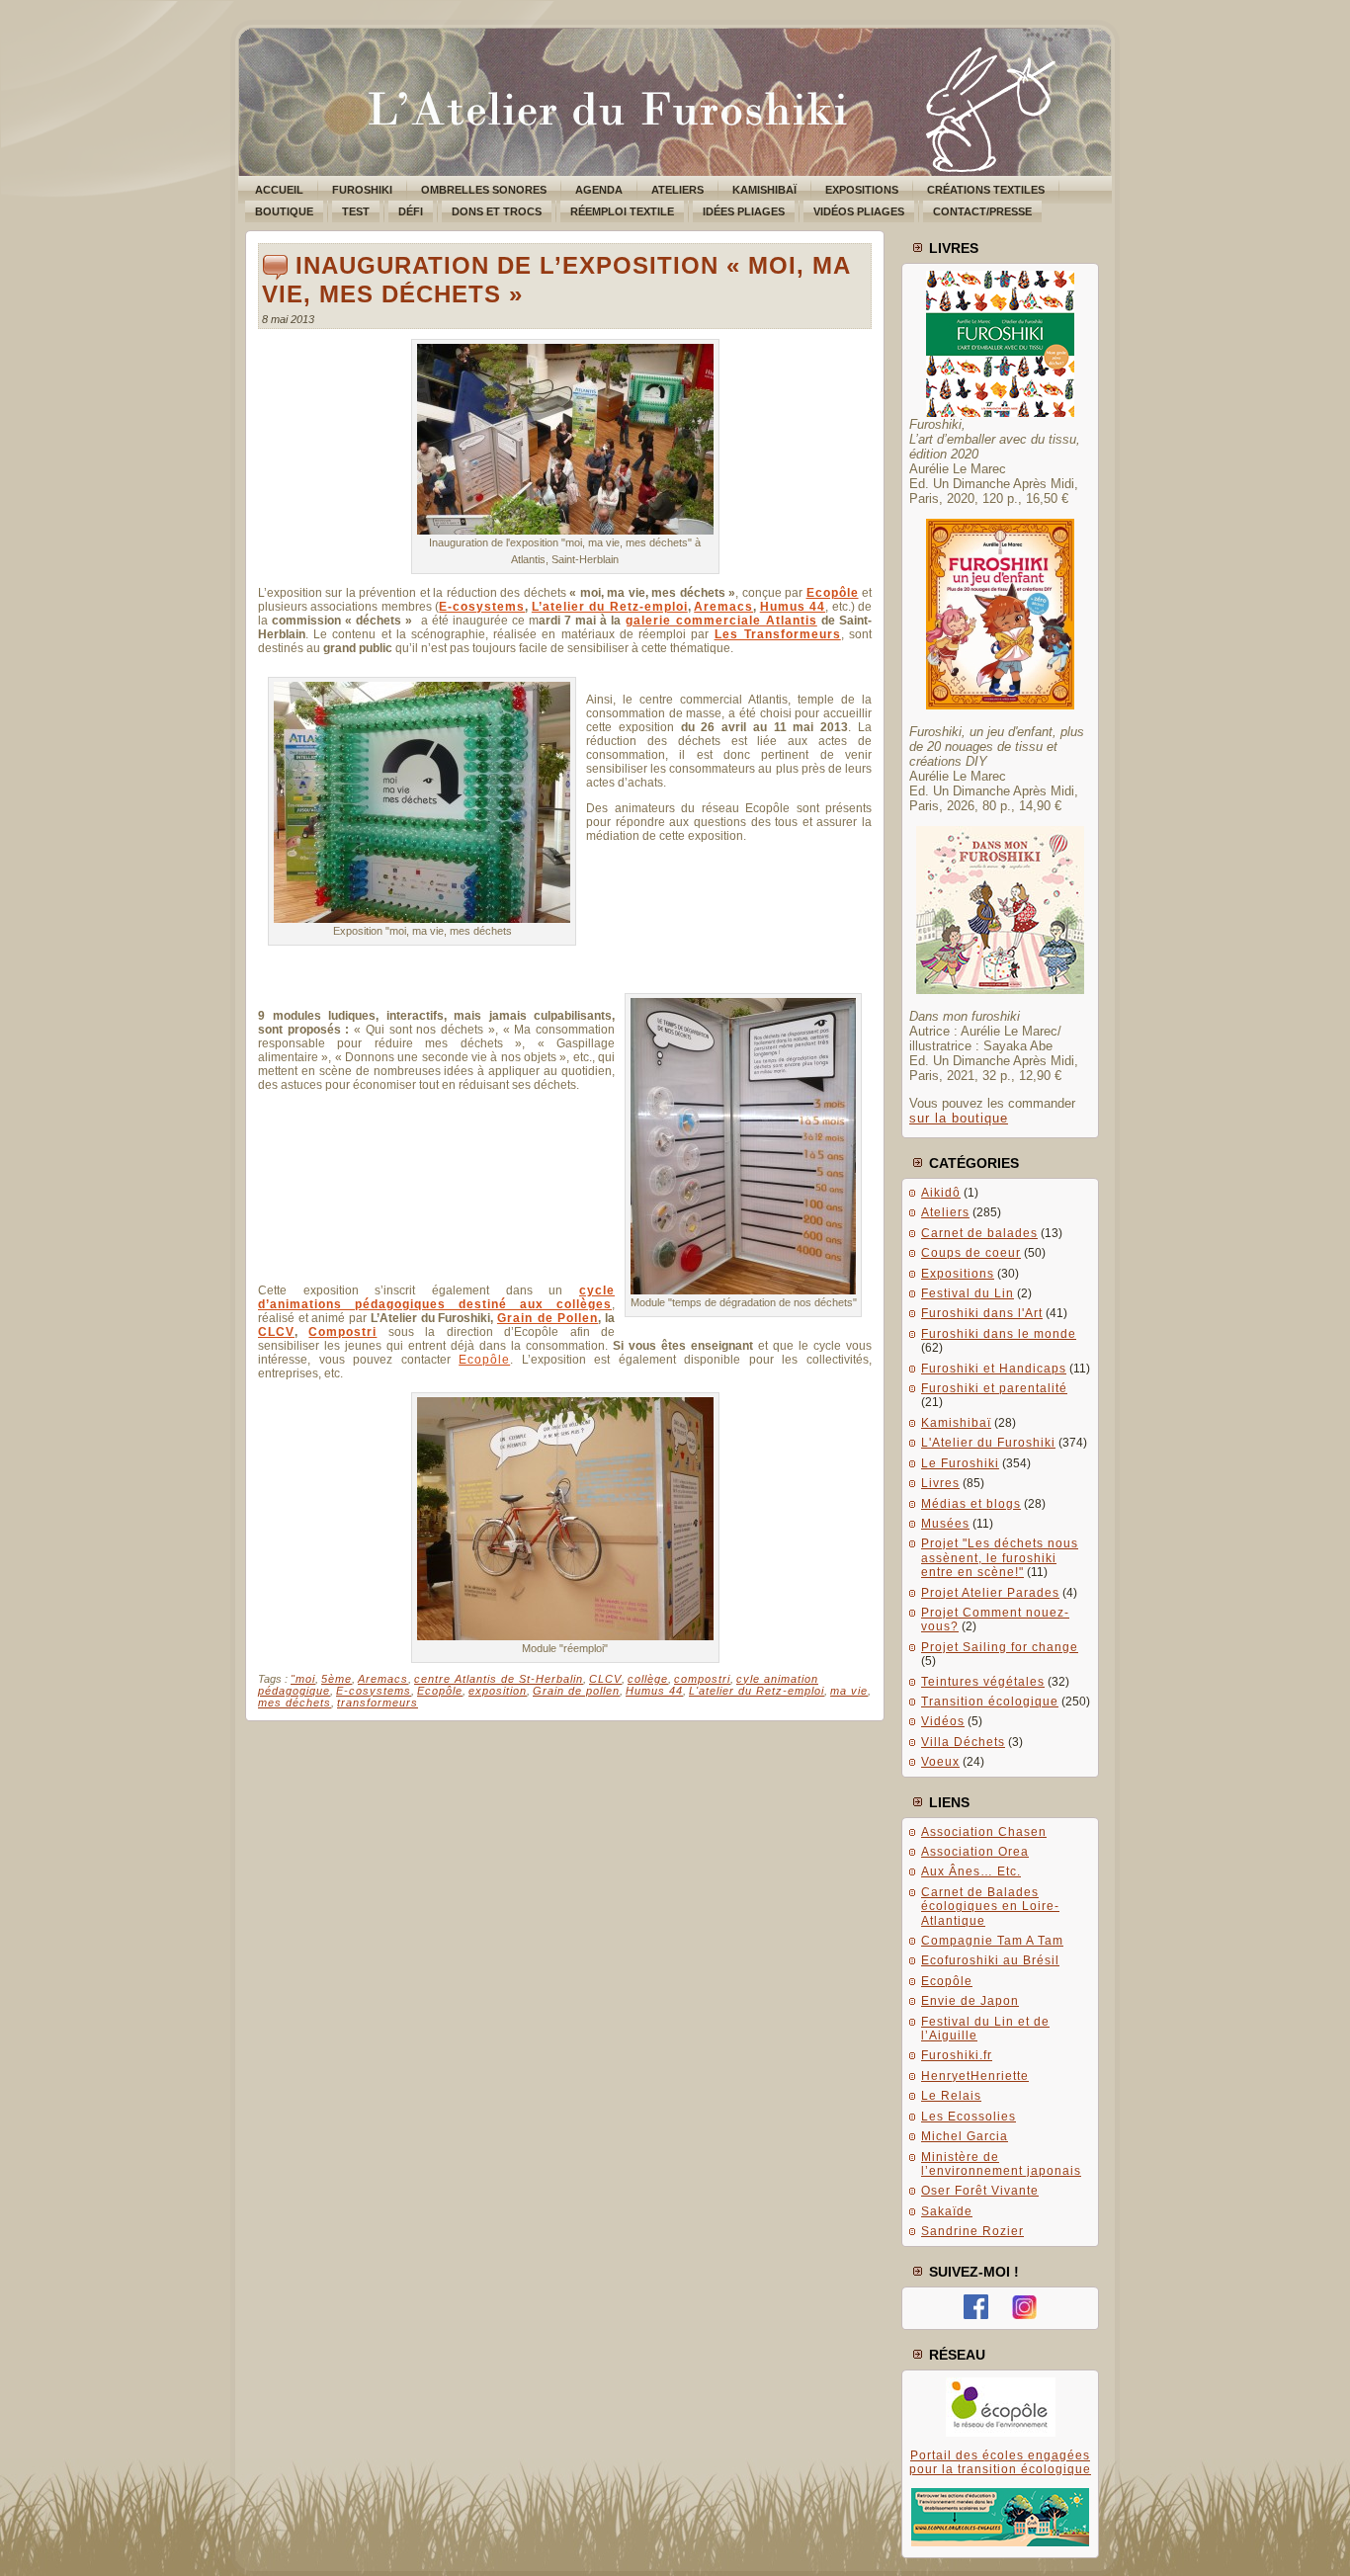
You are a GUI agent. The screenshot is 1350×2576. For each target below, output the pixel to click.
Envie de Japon (970, 2001)
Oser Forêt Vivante (980, 2191)
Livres (940, 1483)
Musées (945, 1524)
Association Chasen (984, 1832)
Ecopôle (484, 1360)
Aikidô (941, 1193)
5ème (337, 1679)
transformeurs (378, 1703)
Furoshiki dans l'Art (982, 1313)
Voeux (940, 1762)
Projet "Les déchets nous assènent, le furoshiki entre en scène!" (1000, 1558)
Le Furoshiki (960, 1463)
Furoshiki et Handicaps (994, 1369)
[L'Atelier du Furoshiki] (976, 2315)
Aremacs (723, 607)
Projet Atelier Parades (990, 1593)
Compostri (342, 1332)
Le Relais (951, 2096)
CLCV (276, 1332)
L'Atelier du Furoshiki (988, 1443)
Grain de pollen (576, 1691)
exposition (498, 1691)
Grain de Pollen (548, 1318)
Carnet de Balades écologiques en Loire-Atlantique (990, 1907)
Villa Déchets (963, 1742)
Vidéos (943, 1721)
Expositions (958, 1274)
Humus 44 (793, 607)
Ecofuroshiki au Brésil (990, 1960)
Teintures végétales (983, 1682)
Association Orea (975, 1852)
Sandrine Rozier (972, 2231)
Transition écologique (990, 1702)
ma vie (849, 1691)
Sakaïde (947, 2211)
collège (648, 1679)
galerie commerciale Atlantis (721, 621)
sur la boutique (959, 1118)
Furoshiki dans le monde (999, 1334)
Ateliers (945, 1212)
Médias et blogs (971, 1504)
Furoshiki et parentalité (994, 1388)
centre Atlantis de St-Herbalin (499, 1679)
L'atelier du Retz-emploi (757, 1691)
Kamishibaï (956, 1423)
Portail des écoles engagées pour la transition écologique (1000, 2462)
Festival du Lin (968, 1293)
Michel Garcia (965, 2136)
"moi (303, 1679)
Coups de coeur (971, 1253)
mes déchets (295, 1703)
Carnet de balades (979, 1233)
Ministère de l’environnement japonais (1001, 2164)
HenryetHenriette (975, 2076)
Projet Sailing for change (1000, 1647)
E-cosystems (482, 607)
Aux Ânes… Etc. (971, 1871)
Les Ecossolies (969, 2117)
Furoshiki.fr (957, 2055)
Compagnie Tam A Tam (992, 1941)
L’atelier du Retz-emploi (610, 607)
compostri (702, 1679)
